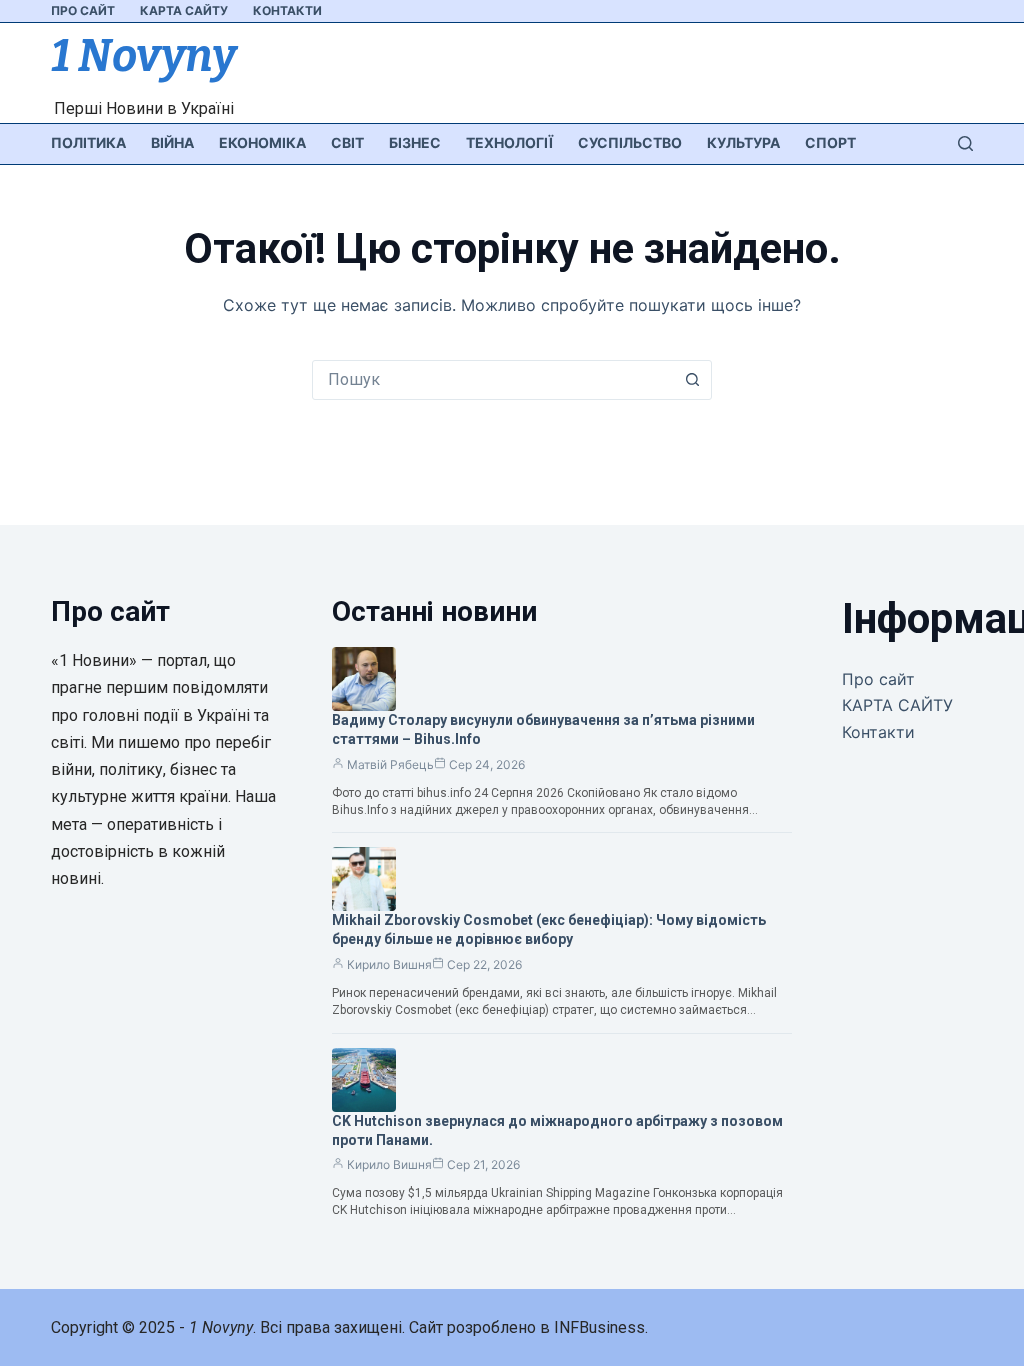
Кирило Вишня (389, 964)
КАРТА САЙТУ (184, 10)
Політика (88, 142)
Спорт (830, 142)
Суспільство (630, 142)
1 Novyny (143, 56)
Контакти (287, 10)
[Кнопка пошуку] (692, 380)
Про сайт (83, 10)
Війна (172, 142)
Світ (347, 142)
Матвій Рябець (390, 764)
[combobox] (493, 380)
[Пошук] (965, 143)
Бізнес (415, 142)
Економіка (262, 142)
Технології (509, 142)
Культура (743, 142)
